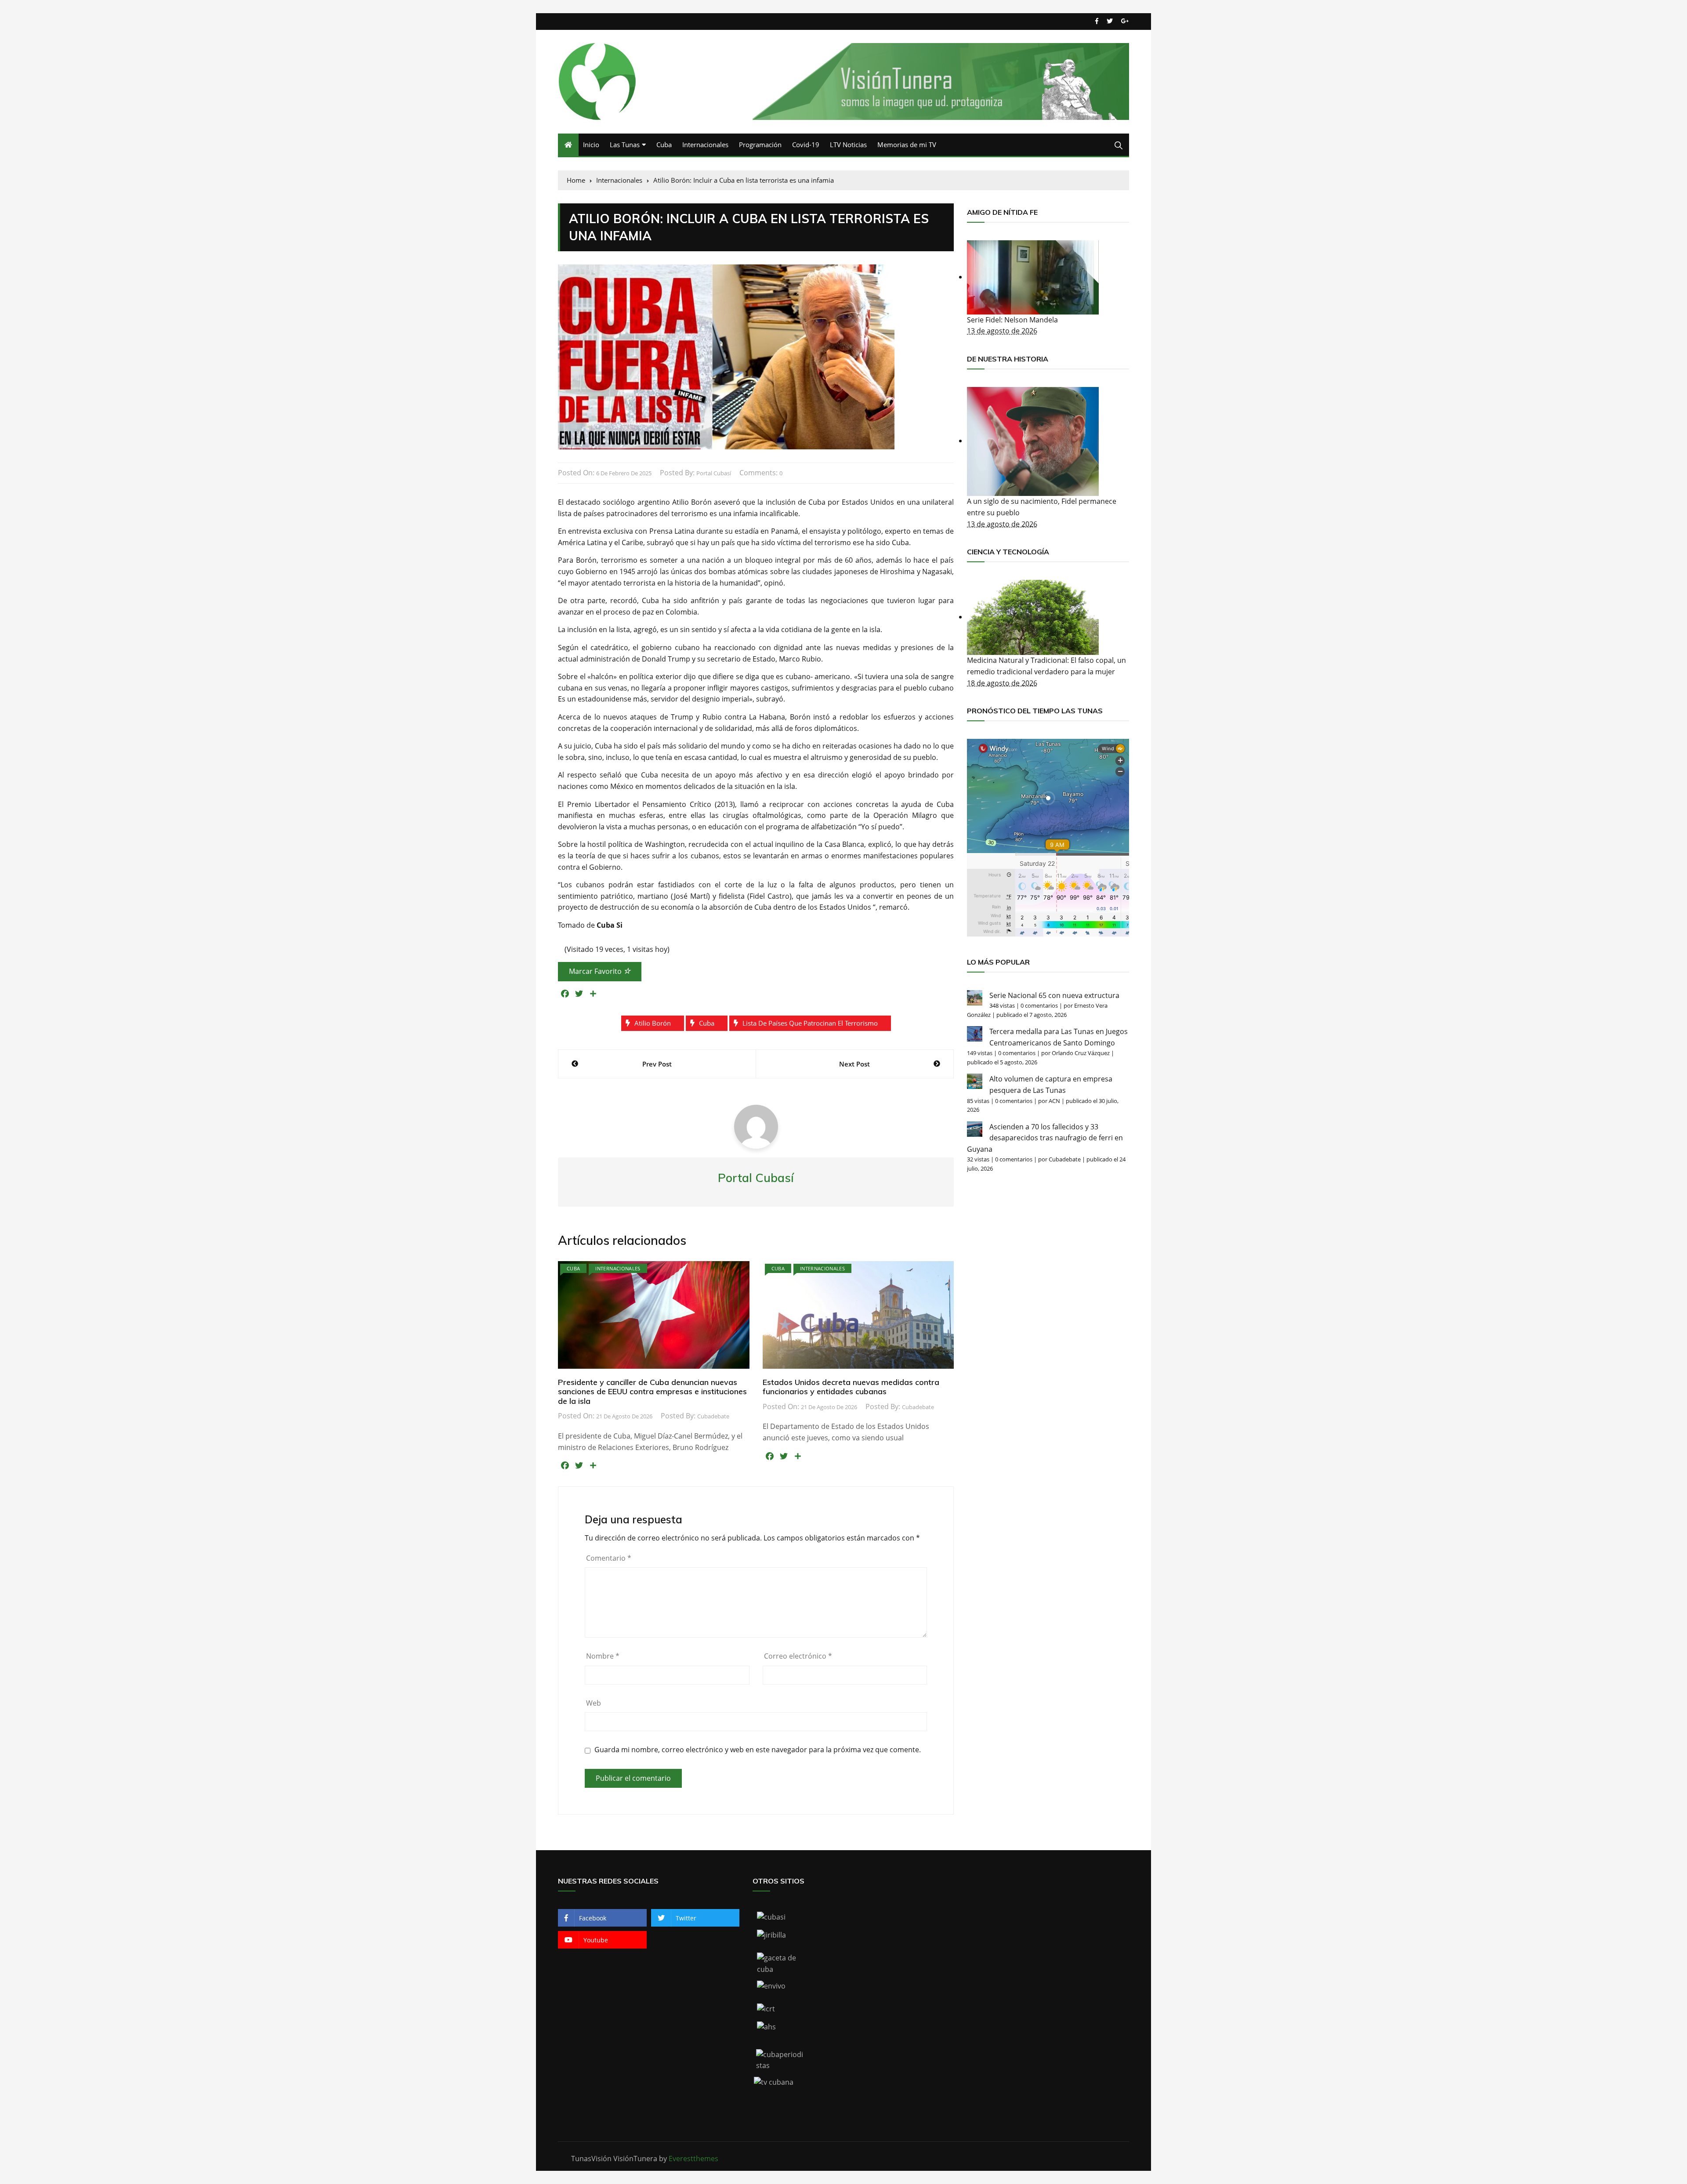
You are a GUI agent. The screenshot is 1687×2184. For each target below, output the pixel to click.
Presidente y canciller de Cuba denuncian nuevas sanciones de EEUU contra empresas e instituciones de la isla (652, 1392)
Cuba (664, 145)
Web (594, 1703)
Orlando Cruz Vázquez (1081, 1053)
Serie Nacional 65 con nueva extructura (1054, 995)
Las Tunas (625, 145)
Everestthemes (693, 2159)
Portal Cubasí (714, 473)
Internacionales (705, 145)
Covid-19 (806, 145)
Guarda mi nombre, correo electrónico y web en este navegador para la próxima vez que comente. (758, 1750)
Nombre (603, 1656)
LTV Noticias (848, 145)
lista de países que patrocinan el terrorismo (810, 1023)
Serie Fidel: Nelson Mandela (1012, 320)
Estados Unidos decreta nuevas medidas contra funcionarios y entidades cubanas (851, 1387)
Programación (760, 145)
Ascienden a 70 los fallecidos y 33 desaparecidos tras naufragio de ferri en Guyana (1045, 1138)
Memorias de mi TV (907, 145)
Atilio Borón (653, 1023)
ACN (1054, 1101)
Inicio (591, 145)
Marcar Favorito (596, 971)
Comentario (609, 1558)
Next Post (854, 1064)
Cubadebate (713, 1416)
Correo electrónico (798, 1656)
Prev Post (657, 1064)
